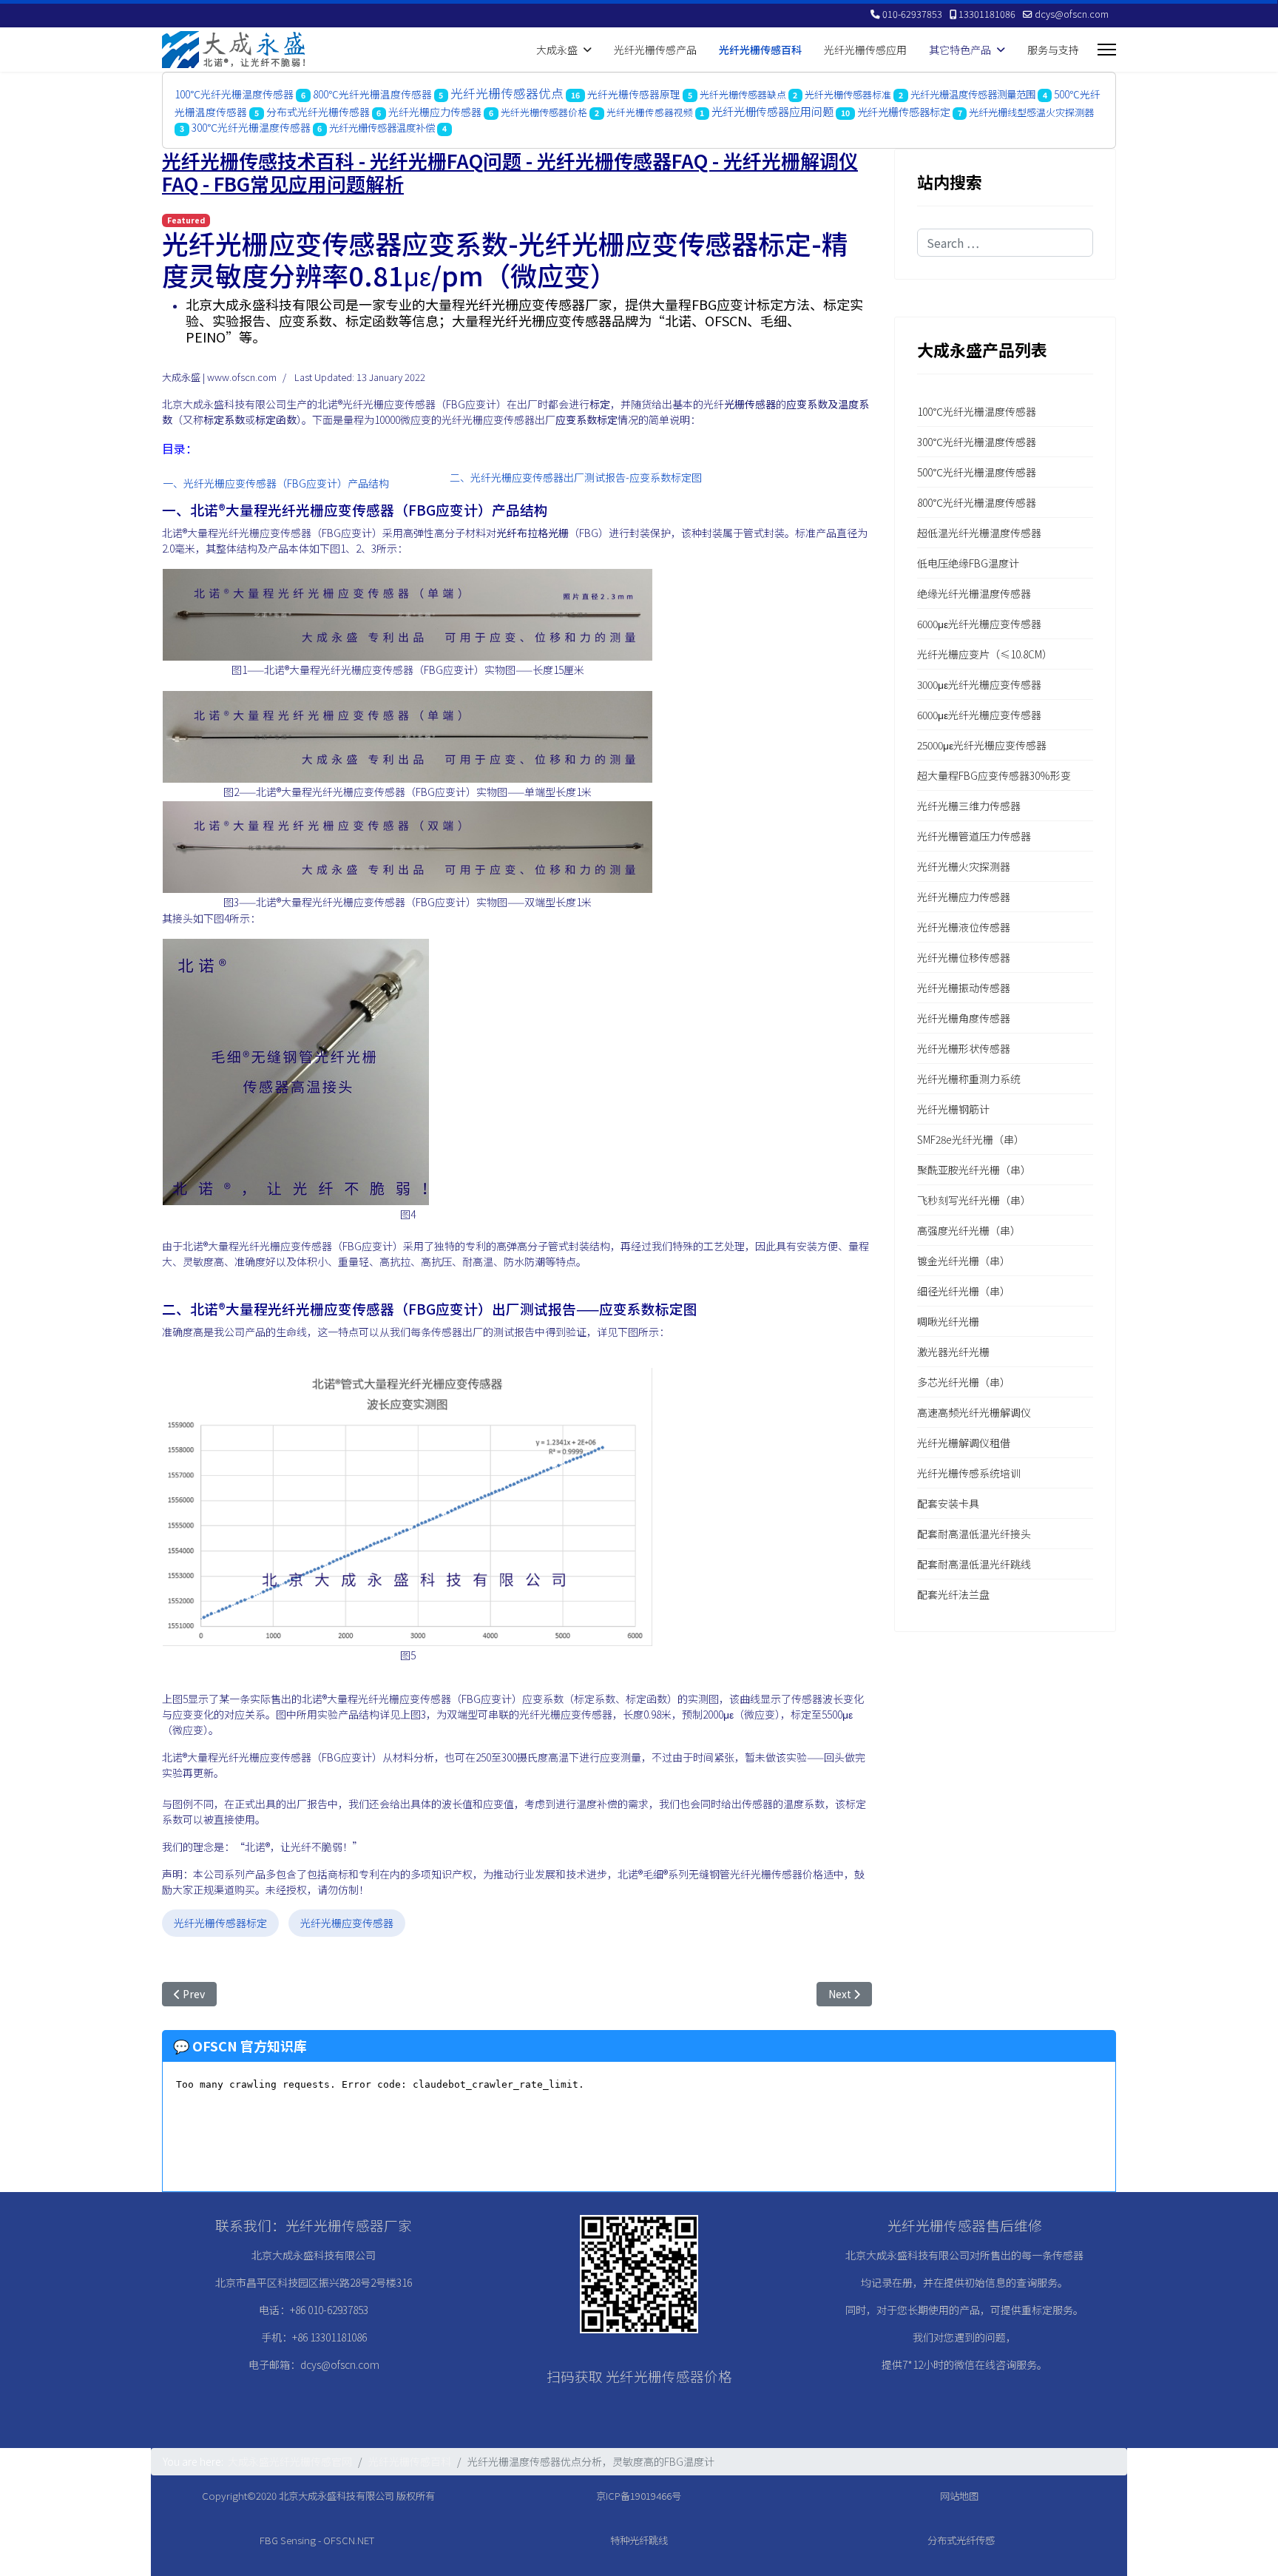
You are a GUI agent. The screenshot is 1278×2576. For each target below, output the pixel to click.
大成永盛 (557, 50)
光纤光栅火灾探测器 (964, 866)
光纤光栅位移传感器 (964, 957)
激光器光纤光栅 (953, 1352)
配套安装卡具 (948, 1503)
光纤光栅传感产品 (655, 50)
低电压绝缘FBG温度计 (968, 563)
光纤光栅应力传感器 (435, 112)
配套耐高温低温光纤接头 (974, 1534)
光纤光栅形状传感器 (964, 1048)
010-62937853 (912, 14)
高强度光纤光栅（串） (969, 1230)
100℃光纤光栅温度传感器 (234, 94)
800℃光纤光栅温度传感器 (372, 94)
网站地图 (959, 2496)
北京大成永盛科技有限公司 (337, 2496)
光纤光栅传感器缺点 (743, 94)
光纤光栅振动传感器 (964, 988)
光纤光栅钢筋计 (953, 1109)
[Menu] (1107, 50)
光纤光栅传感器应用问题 (772, 111)
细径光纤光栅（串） (964, 1291)
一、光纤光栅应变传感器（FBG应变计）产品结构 (276, 483)
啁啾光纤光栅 (948, 1321)
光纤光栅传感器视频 (650, 112)
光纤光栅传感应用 (865, 50)
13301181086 (987, 14)
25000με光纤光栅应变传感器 (982, 745)
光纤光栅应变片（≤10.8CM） (985, 654)
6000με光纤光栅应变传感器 (979, 624)
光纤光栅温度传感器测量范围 (973, 94)
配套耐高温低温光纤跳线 (974, 1564)
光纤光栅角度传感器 (964, 1018)
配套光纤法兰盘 (953, 1594)
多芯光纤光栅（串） (964, 1382)
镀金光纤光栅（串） (964, 1261)
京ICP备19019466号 (639, 2496)
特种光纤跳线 (639, 2540)
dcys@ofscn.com (1072, 14)
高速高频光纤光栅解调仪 (974, 1412)
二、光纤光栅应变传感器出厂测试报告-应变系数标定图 (576, 477)
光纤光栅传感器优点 (507, 93)
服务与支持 (1053, 50)
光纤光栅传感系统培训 (969, 1473)
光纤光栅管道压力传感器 (974, 836)
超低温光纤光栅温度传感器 (979, 533)
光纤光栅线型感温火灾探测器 (1031, 112)
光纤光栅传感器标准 (848, 94)
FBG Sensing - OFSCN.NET (317, 2540)
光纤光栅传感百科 (760, 50)
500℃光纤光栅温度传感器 (977, 472)
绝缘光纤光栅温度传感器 (974, 593)
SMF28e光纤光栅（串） (971, 1139)
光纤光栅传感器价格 (544, 112)
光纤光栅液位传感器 (964, 927)
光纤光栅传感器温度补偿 (382, 127)
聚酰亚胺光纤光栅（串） (974, 1170)
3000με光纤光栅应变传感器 (979, 684)
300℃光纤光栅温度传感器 (251, 127)
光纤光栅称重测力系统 (969, 1079)
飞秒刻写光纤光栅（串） (974, 1200)
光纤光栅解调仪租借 (964, 1443)
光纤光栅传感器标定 (904, 111)
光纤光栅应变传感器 (347, 1923)
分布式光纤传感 (961, 2540)
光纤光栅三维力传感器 (969, 806)
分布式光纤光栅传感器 (318, 112)
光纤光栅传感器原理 (634, 94)
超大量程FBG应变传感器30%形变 (994, 775)
